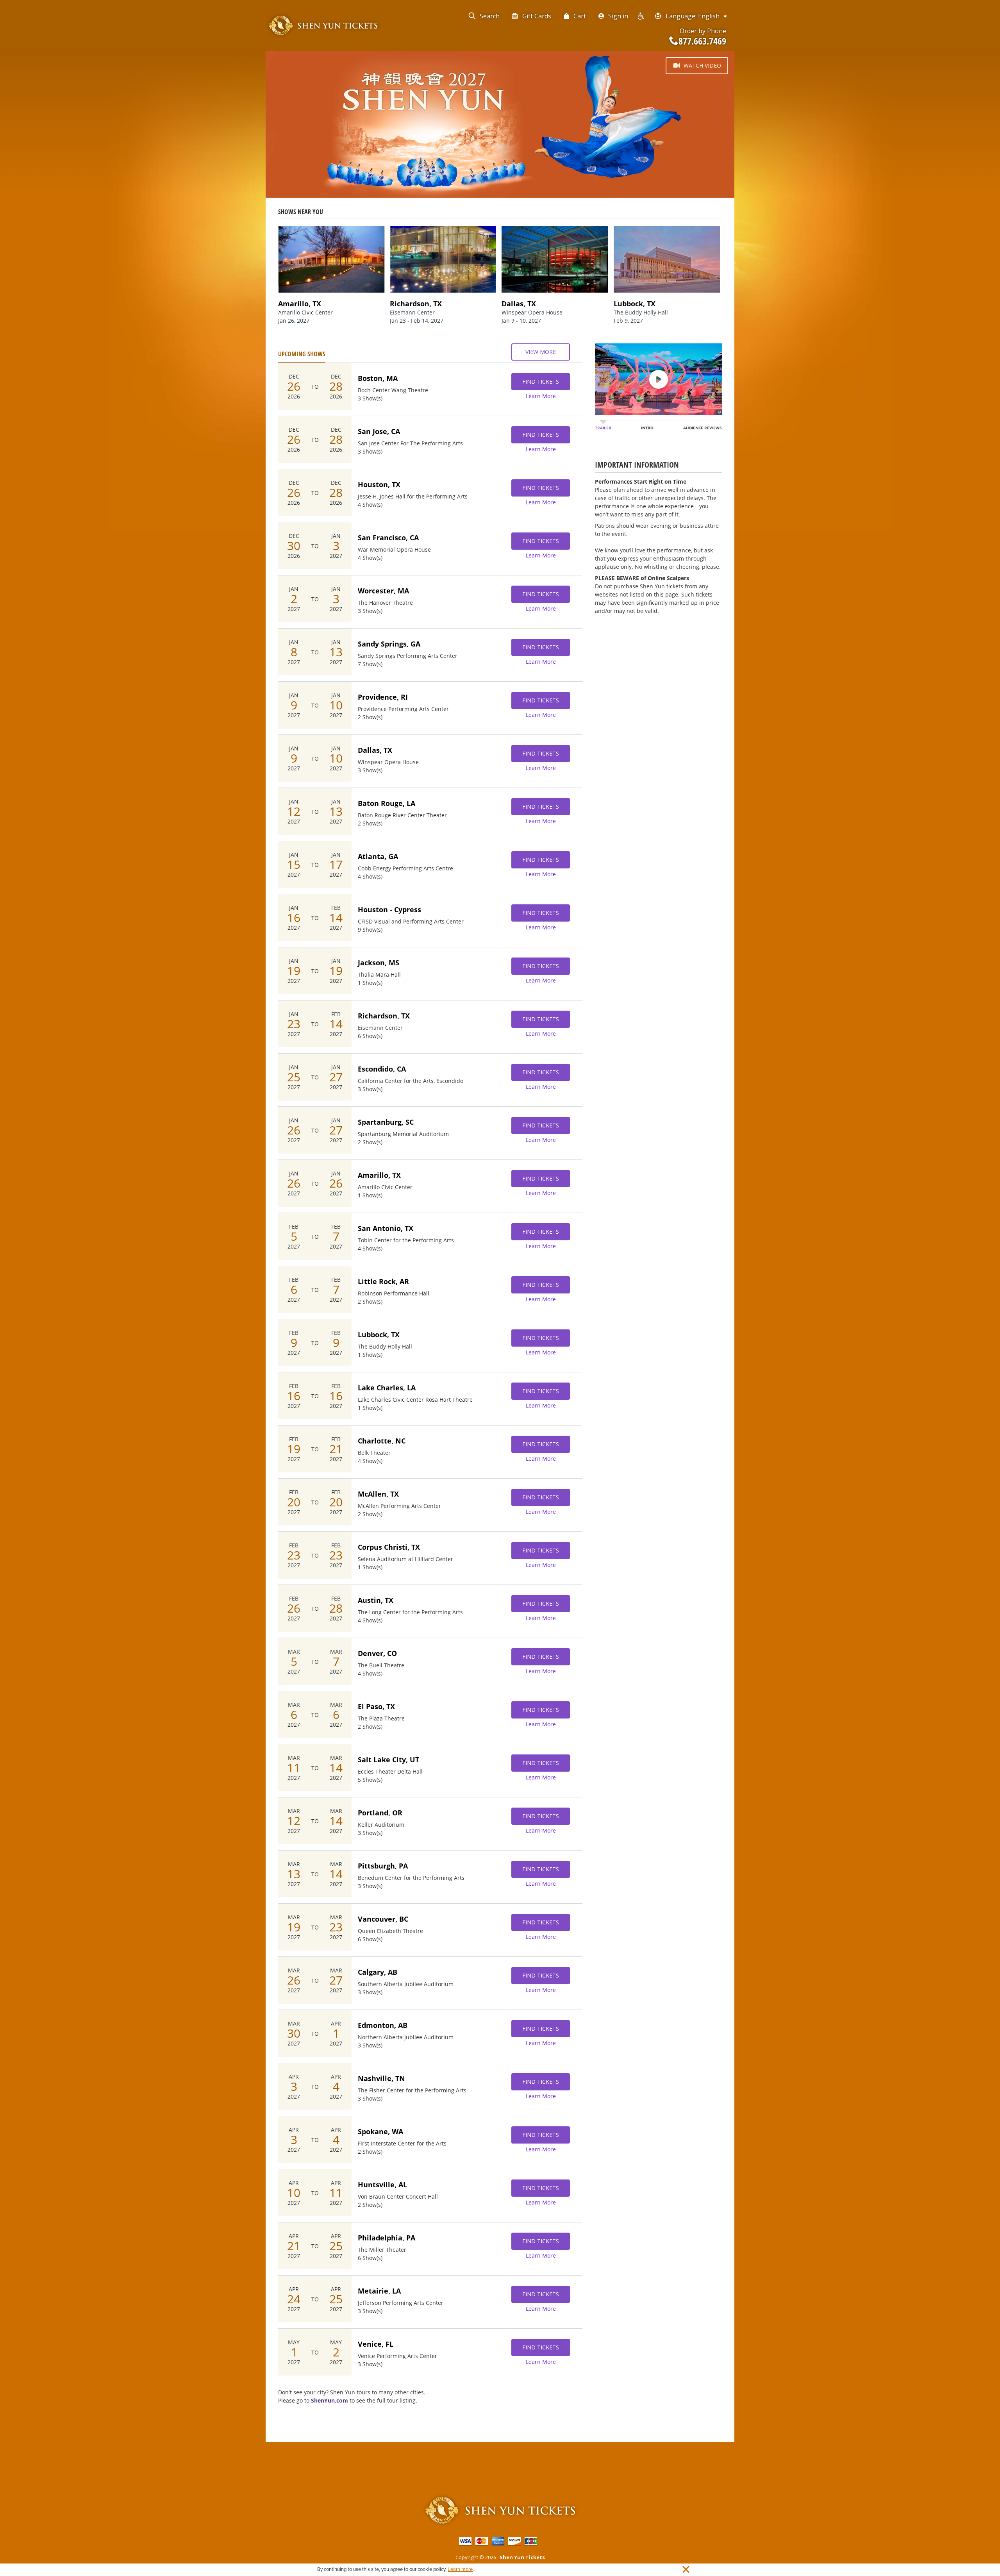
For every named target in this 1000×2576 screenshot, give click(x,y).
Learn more (460, 2569)
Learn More (541, 396)
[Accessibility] (641, 16)
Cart (580, 16)
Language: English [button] (693, 16)
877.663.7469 (702, 41)
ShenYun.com (329, 2400)
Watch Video (702, 65)
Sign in (618, 16)
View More (541, 352)
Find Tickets (541, 381)
